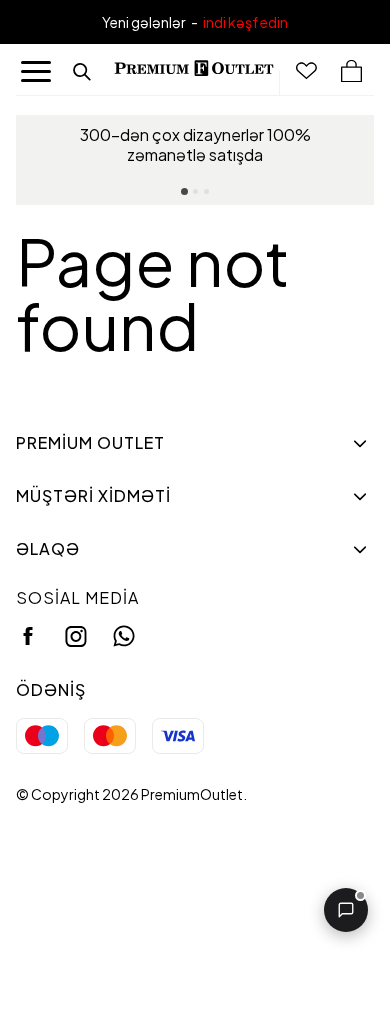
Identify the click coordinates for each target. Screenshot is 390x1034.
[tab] (184, 191)
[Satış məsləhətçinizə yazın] (346, 910)
